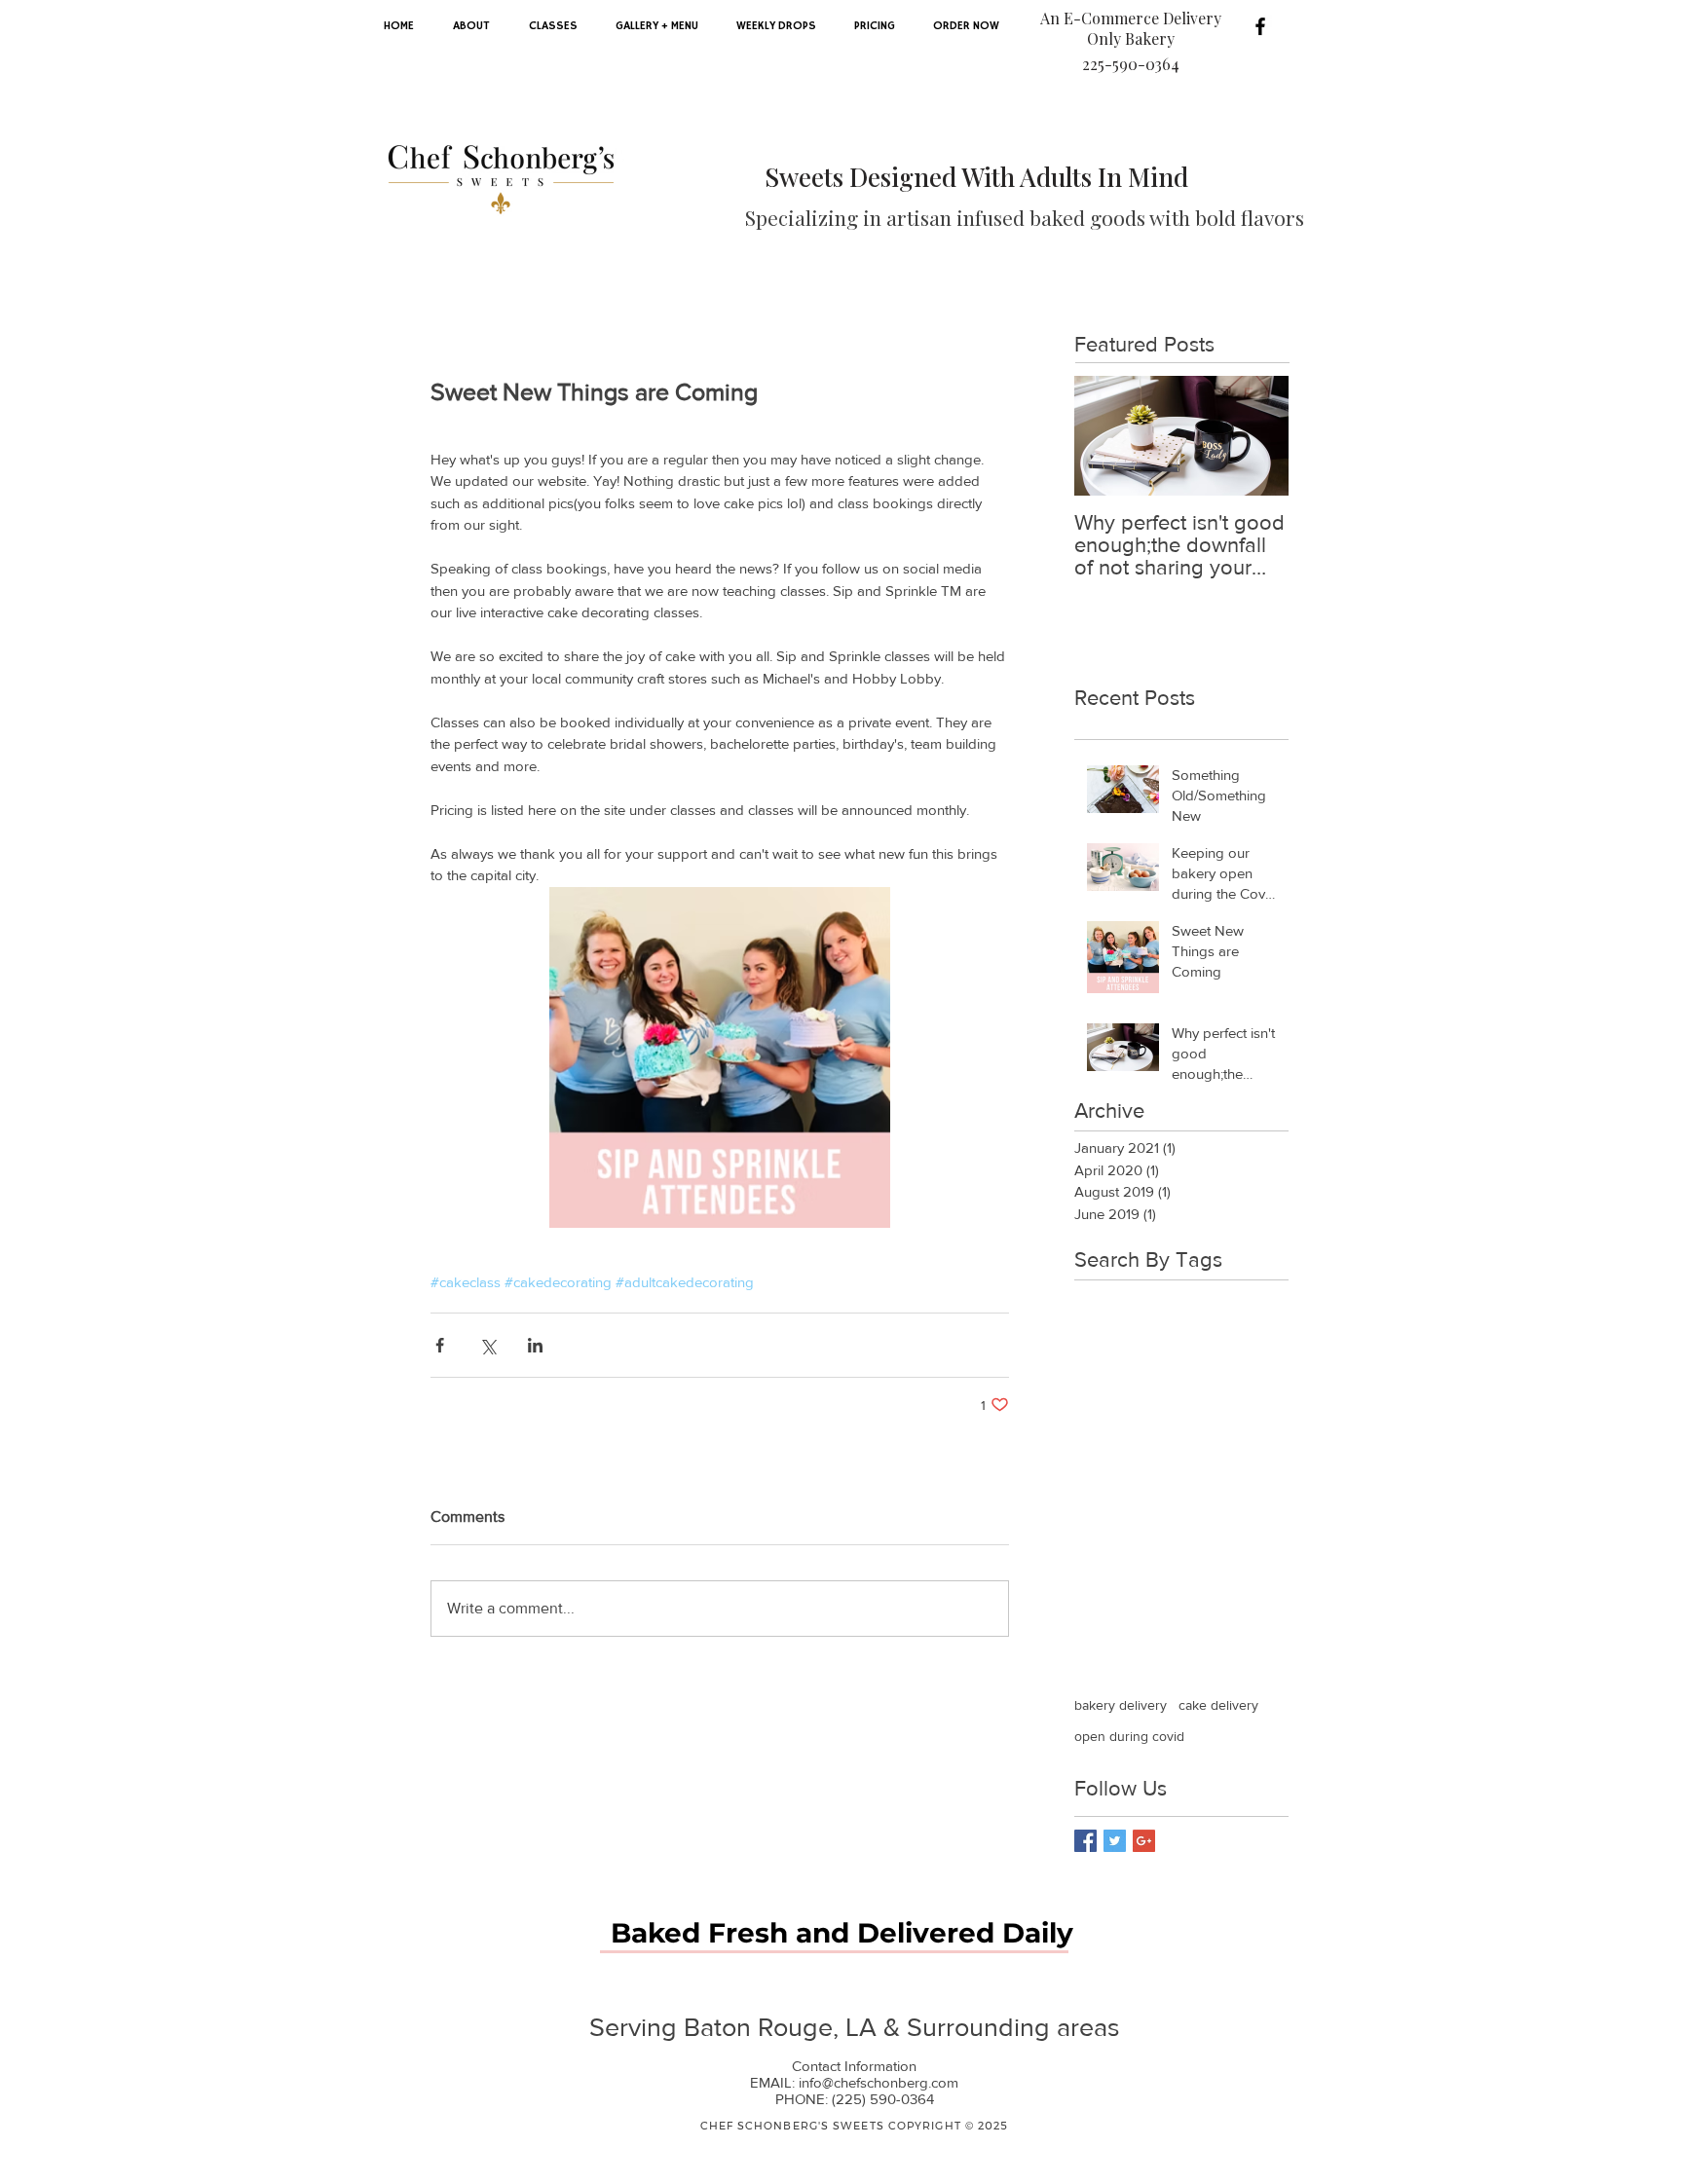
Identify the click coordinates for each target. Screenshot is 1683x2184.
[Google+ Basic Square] (1144, 1841)
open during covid (1129, 1736)
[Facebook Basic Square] (1085, 1841)
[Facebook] (1260, 26)
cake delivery (1218, 1705)
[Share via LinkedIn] (535, 1345)
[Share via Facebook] (440, 1345)
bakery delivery (1121, 1705)
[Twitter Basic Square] (1115, 1841)
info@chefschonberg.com (879, 2082)
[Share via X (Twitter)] (487, 1345)
